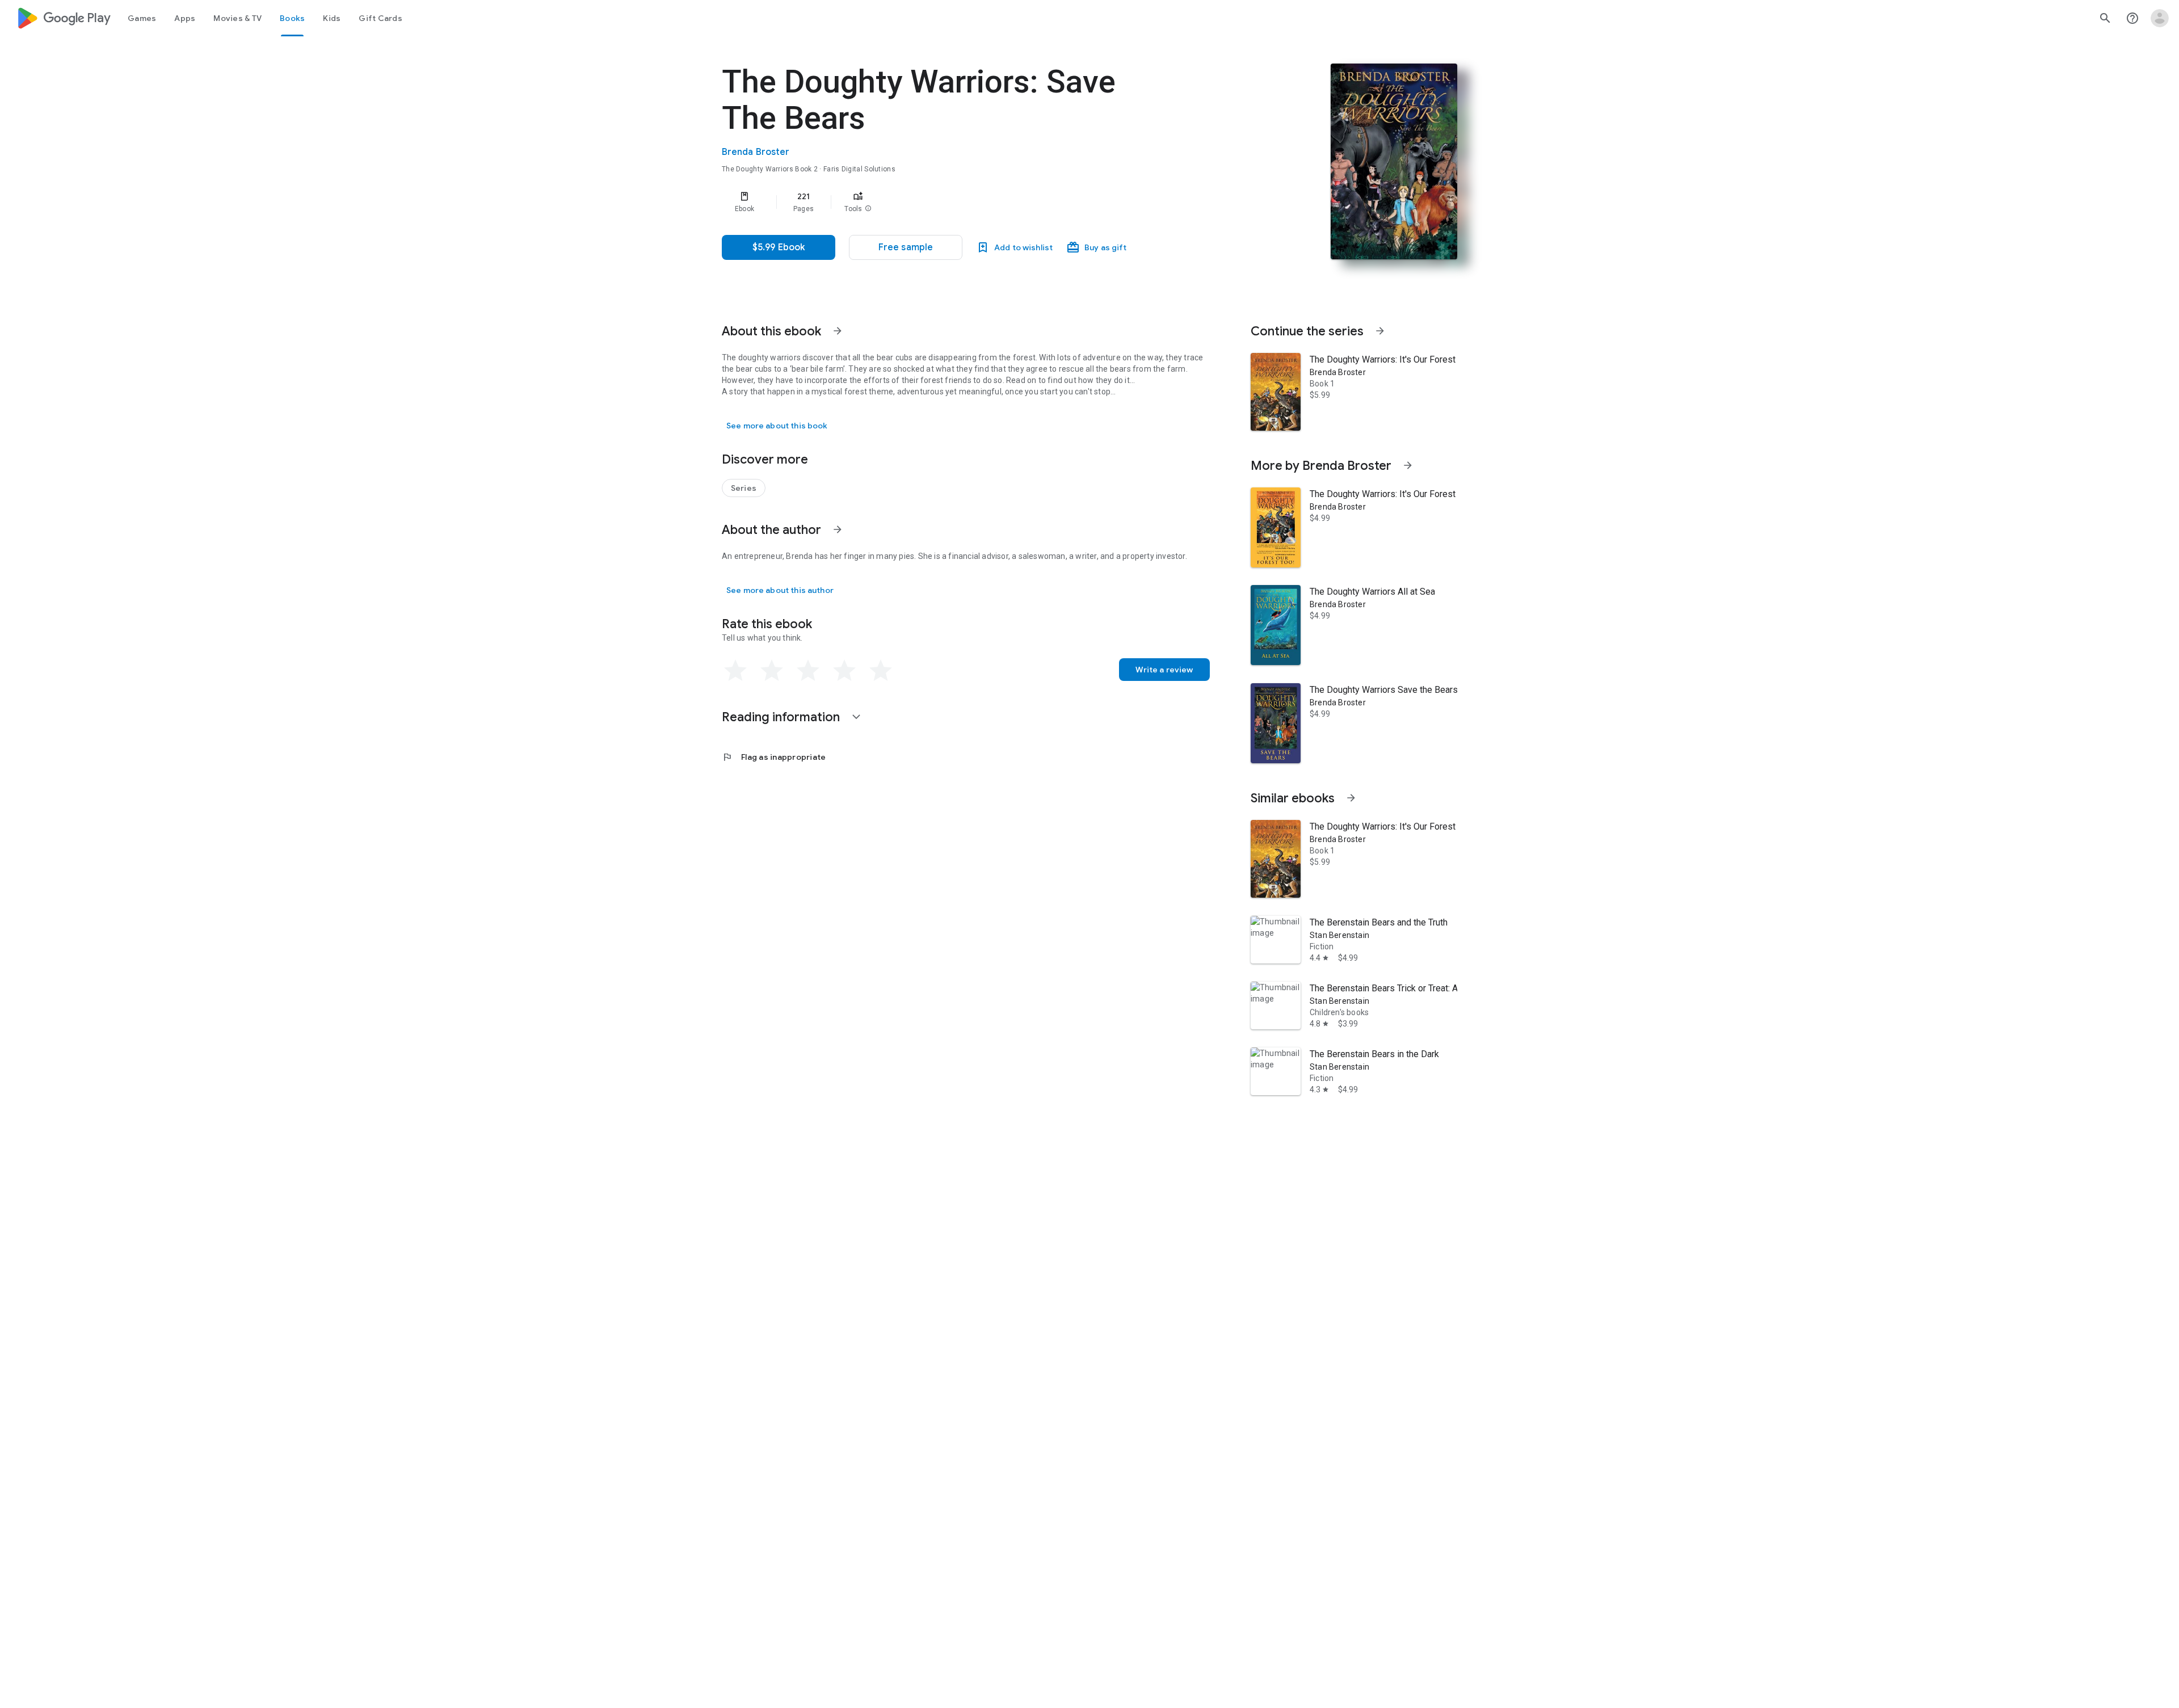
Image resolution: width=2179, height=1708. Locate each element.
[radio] (735, 671)
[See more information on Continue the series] (1380, 331)
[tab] (142, 18)
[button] (868, 209)
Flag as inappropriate (774, 757)
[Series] (744, 488)
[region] (949, 202)
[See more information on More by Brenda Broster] (1408, 465)
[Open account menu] (2160, 18)
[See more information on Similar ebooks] (1351, 798)
